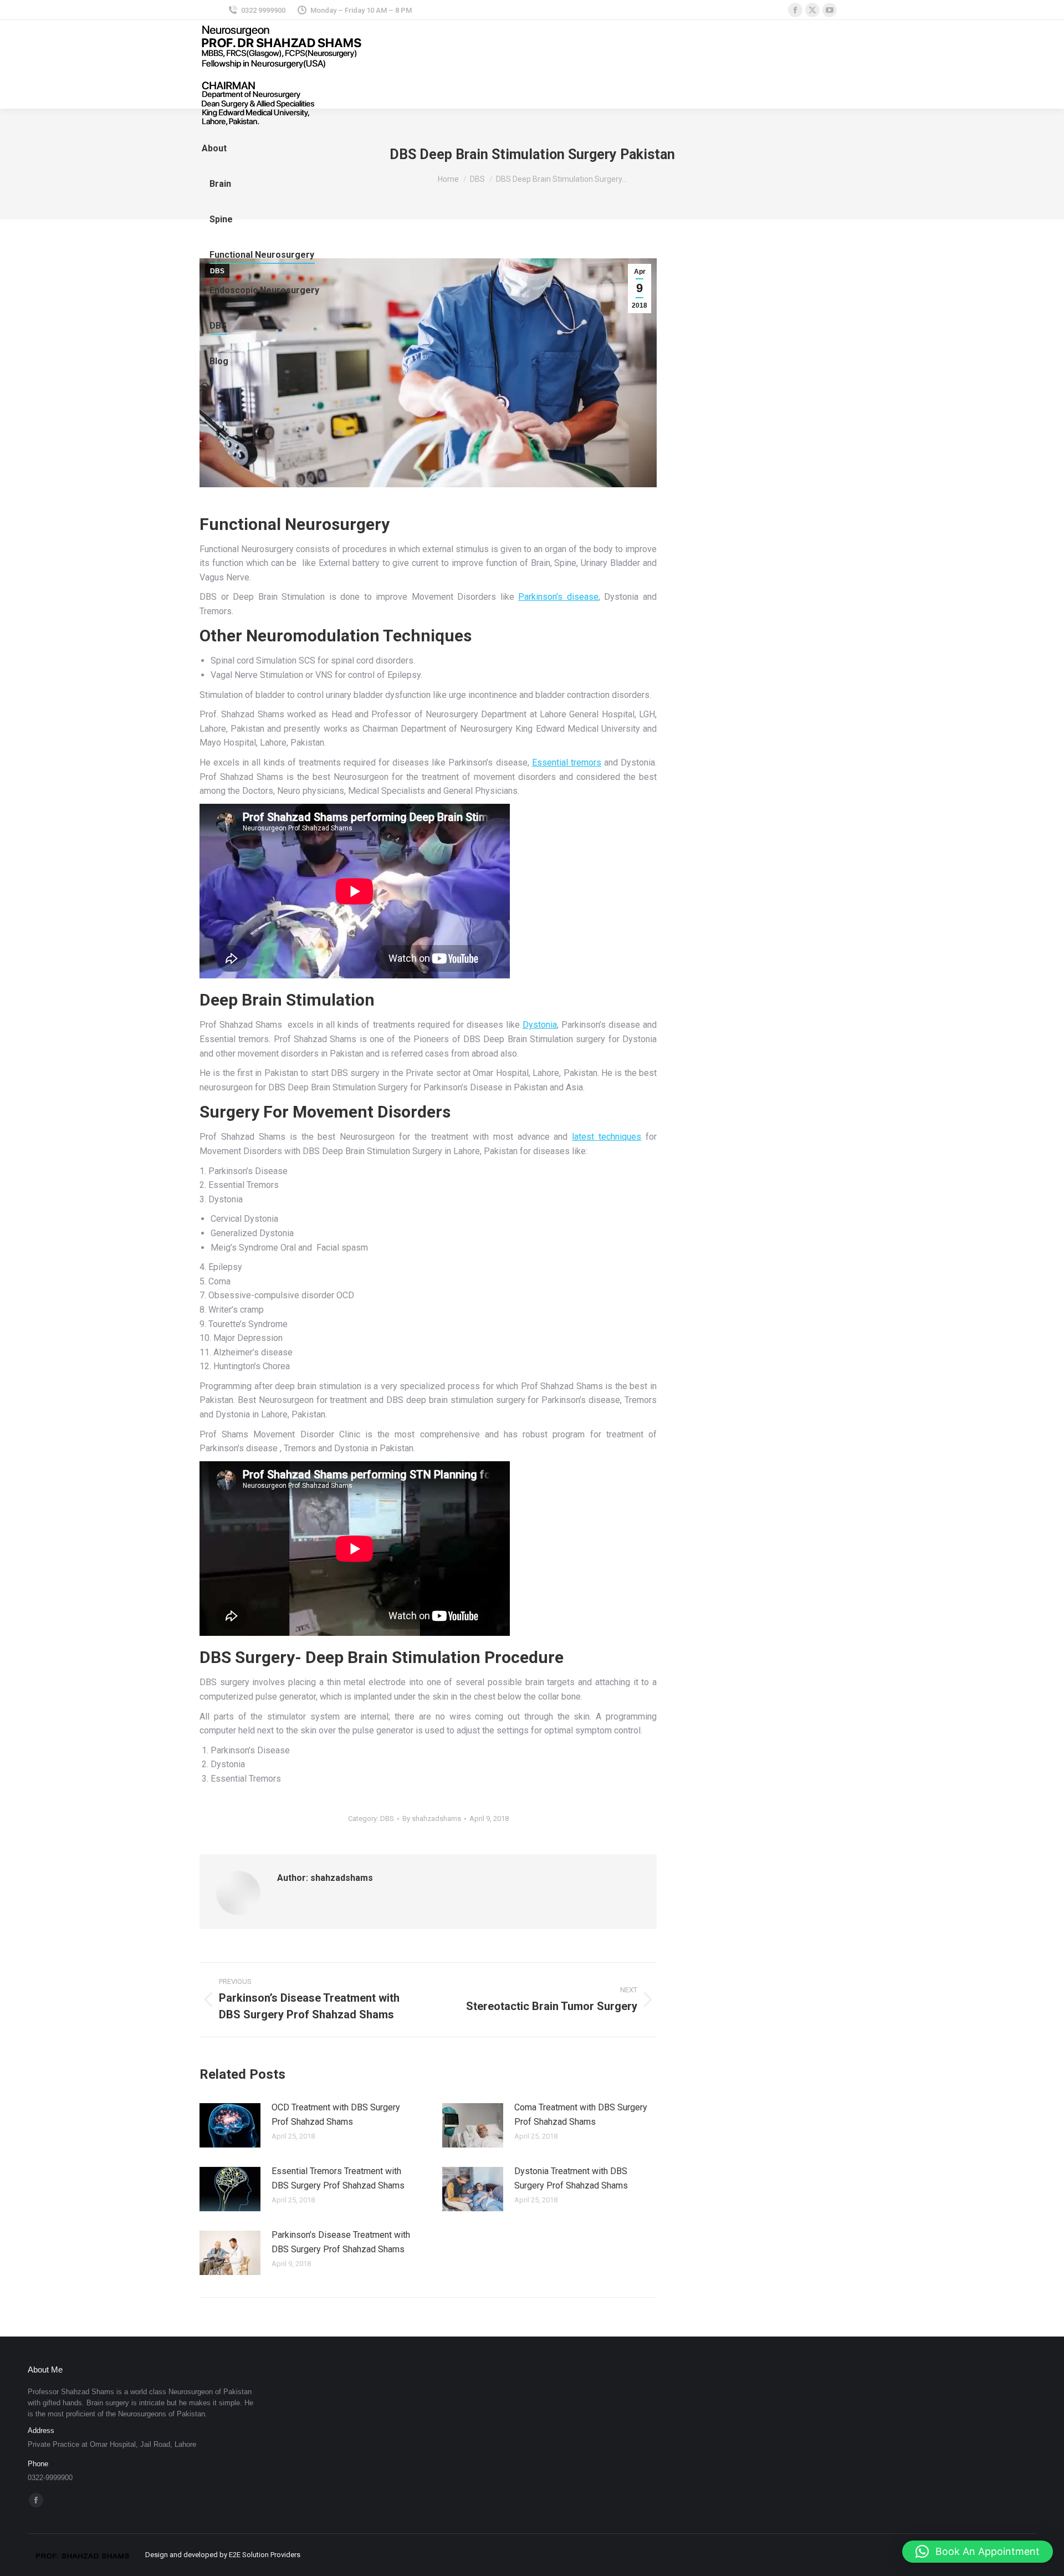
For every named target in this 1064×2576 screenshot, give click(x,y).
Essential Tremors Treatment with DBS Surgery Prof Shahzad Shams (338, 2178)
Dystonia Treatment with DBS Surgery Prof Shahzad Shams (571, 2178)
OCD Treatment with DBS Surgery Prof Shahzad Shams (336, 2115)
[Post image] (230, 2125)
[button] (978, 2552)
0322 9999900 (263, 10)
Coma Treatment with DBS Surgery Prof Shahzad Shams (581, 2115)
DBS (387, 1818)
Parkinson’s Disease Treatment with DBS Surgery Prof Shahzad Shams (341, 2242)
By (432, 1818)
